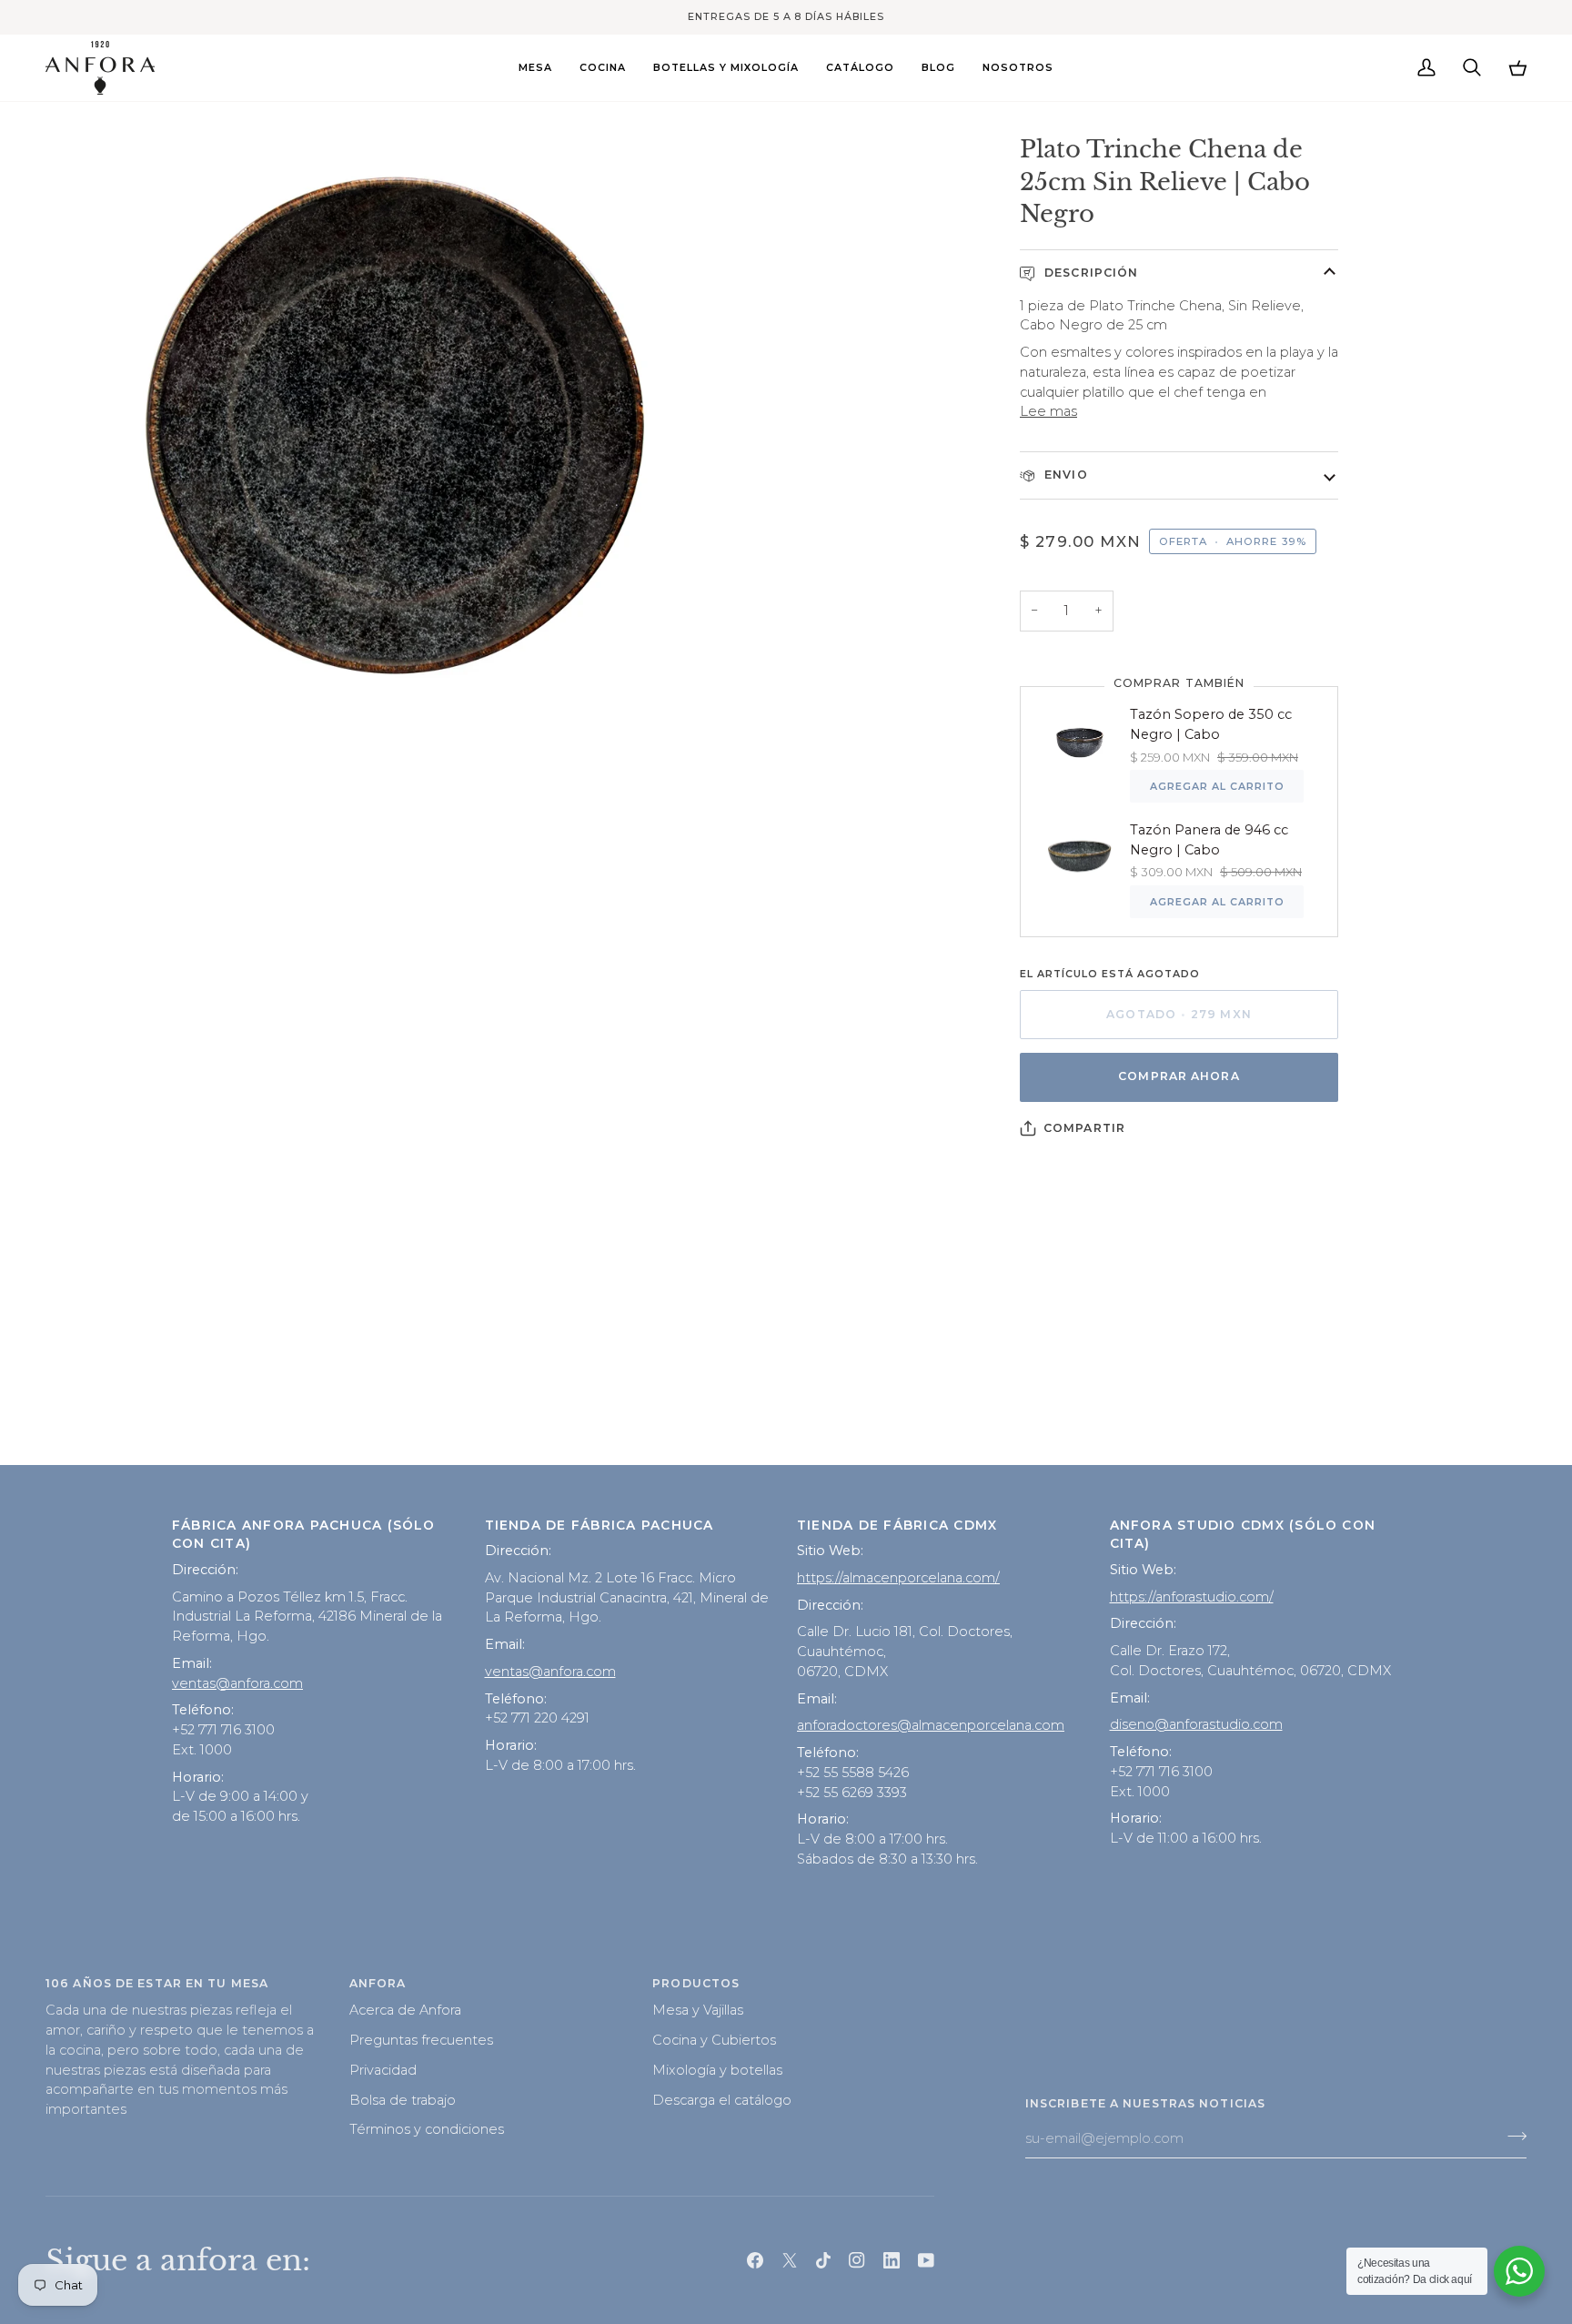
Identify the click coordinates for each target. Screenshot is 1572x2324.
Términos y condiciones (427, 2129)
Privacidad (383, 2070)
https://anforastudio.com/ (1192, 1597)
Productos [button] (696, 1983)
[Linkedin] (892, 2260)
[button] (535, 68)
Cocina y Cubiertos (714, 2040)
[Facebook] (755, 2260)
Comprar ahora (1179, 1076)
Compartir (1084, 1128)
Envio (1064, 475)
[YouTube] (926, 2260)
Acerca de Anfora (405, 2010)
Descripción (1089, 273)
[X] (790, 2260)
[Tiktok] (823, 2260)
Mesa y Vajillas (698, 2010)
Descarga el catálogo (722, 2100)
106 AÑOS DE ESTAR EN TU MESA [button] (157, 1983)
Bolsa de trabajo (403, 2100)
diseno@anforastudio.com (1196, 1724)
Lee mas (1048, 411)
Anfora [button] (378, 1983)
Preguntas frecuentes (421, 2040)
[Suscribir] (1512, 2137)
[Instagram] (857, 2260)
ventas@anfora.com (237, 1683)
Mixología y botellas (717, 2070)
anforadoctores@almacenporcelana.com (931, 1725)
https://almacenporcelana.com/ (898, 1578)
